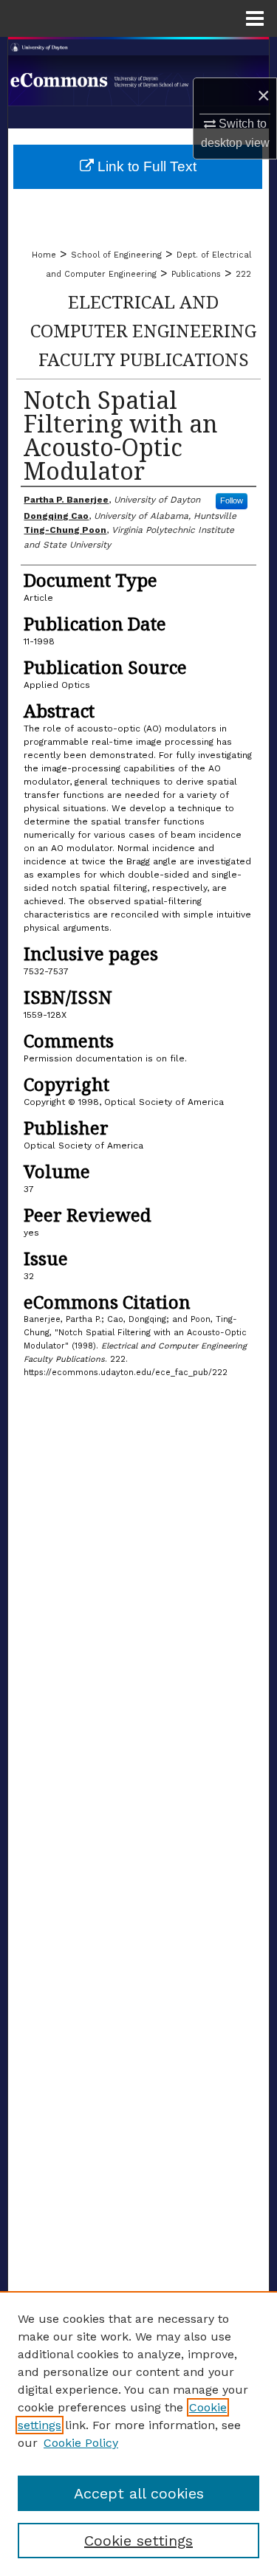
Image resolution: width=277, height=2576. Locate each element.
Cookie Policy (81, 2443)
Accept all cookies (139, 2493)
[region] (138, 2434)
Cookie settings (138, 2541)
